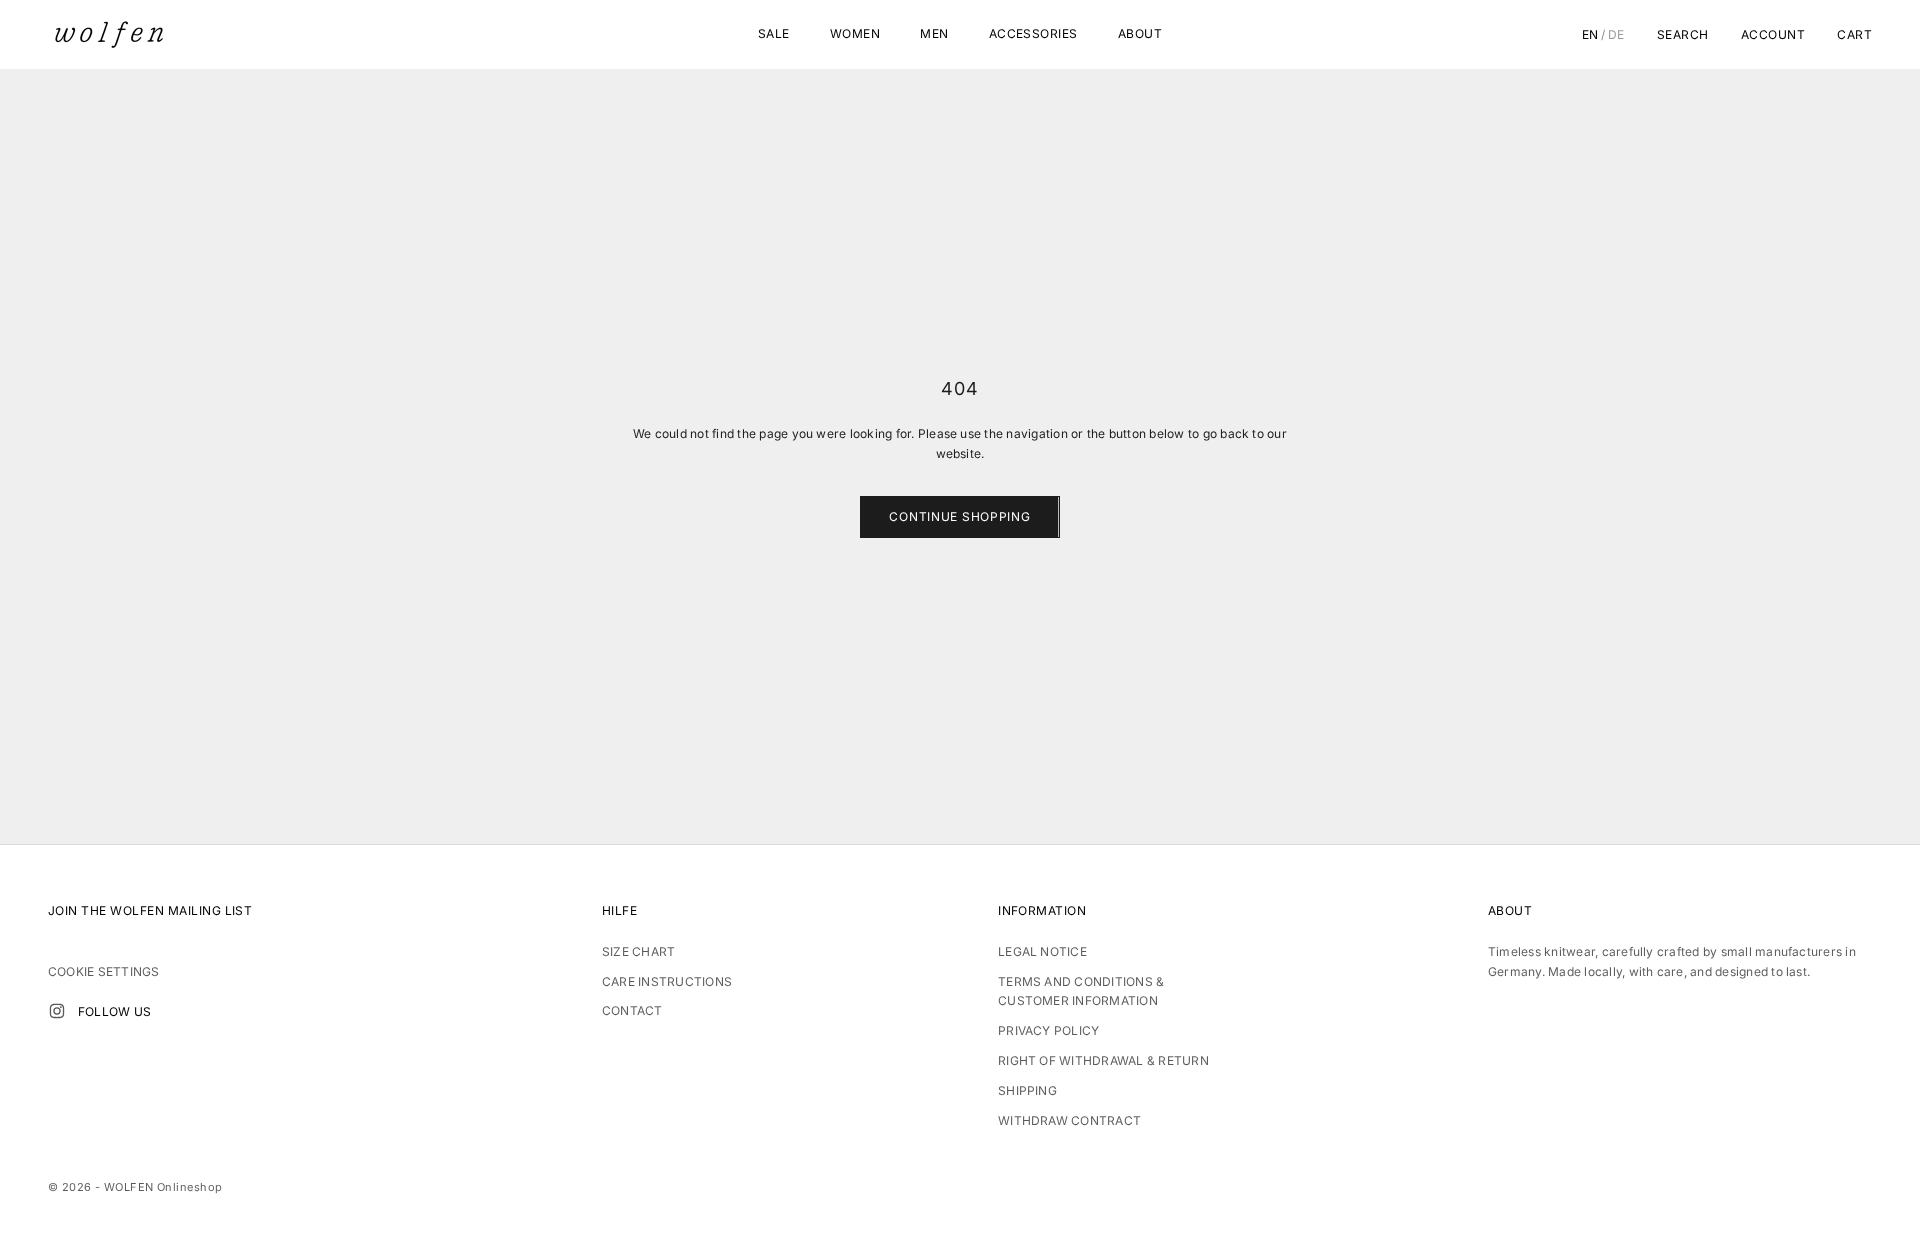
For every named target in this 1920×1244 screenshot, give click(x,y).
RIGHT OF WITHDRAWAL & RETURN (1103, 1060)
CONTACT (632, 1010)
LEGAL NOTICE (1042, 951)
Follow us (114, 1011)
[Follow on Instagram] (57, 1011)
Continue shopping (959, 516)
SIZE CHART (638, 951)
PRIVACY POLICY (1048, 1030)
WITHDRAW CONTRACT (1069, 1120)
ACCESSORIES (1033, 33)
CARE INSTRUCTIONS (667, 981)
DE (1616, 35)
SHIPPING (1027, 1090)
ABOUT (1140, 33)
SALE (774, 33)
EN (1590, 35)
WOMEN (855, 33)
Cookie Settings (104, 971)
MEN (934, 33)
